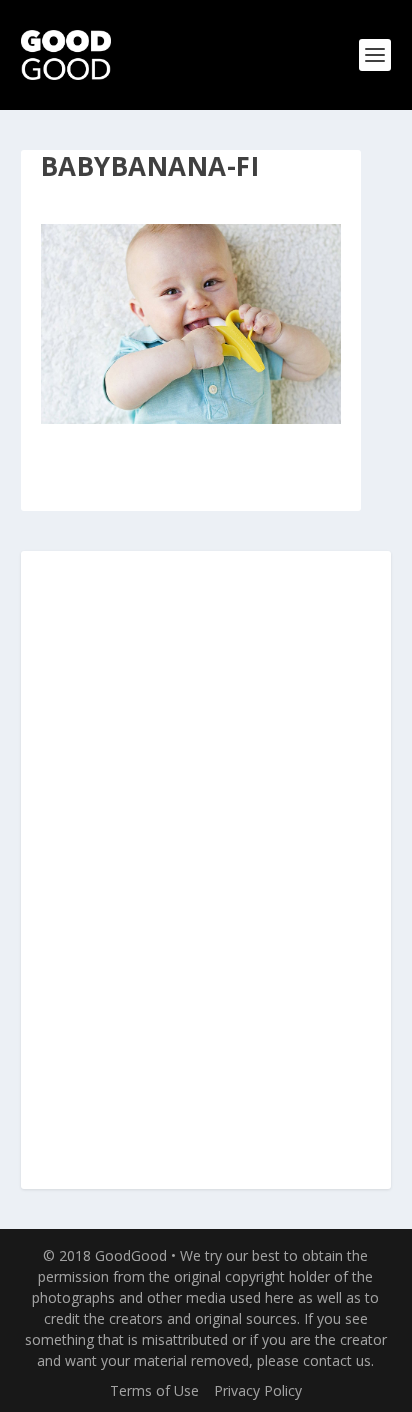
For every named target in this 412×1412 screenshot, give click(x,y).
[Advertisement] (206, 871)
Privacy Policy (258, 1390)
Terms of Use (154, 1390)
